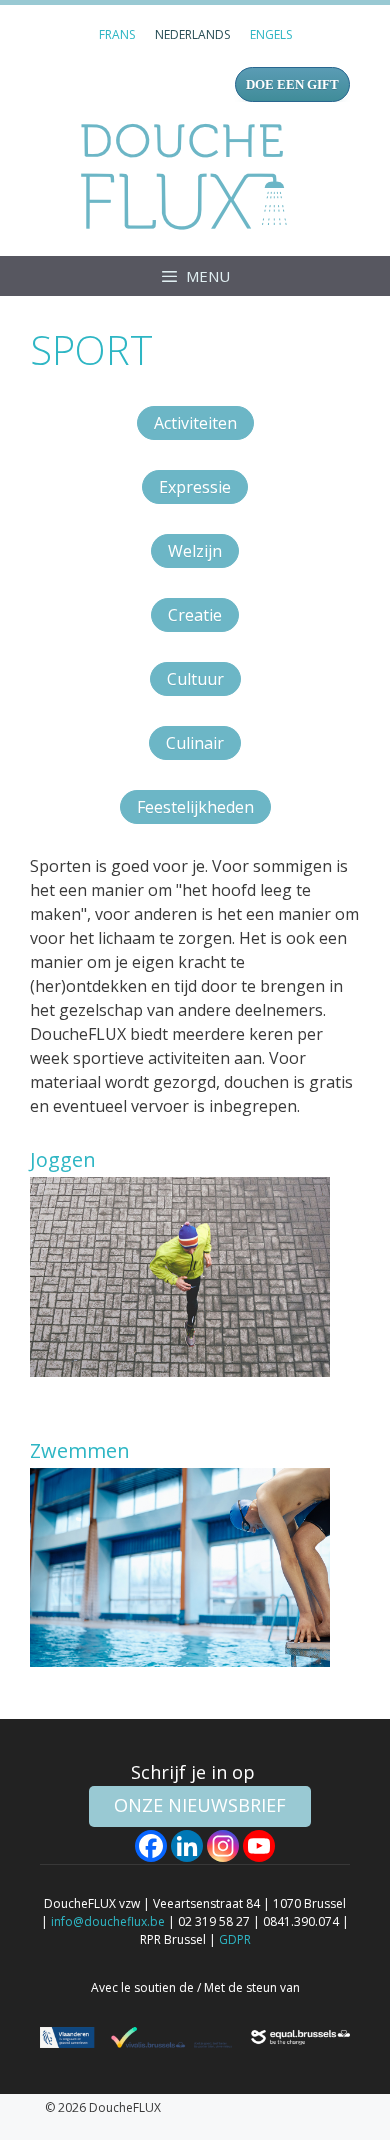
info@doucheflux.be (108, 1921)
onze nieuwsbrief (200, 1805)
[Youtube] (259, 1846)
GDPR (235, 1939)
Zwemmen (80, 1450)
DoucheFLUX (188, 176)
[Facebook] (151, 1846)
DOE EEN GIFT (292, 84)
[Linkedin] (187, 1846)
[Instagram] (223, 1846)
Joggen (63, 1159)
